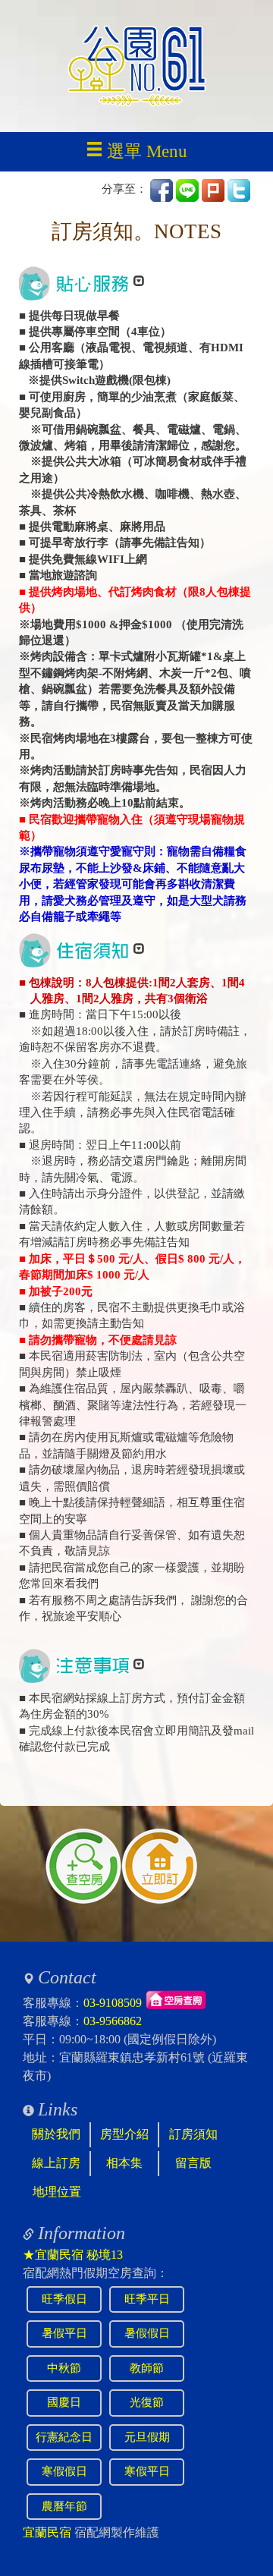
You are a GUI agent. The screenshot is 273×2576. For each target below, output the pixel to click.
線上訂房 (56, 2163)
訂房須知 (193, 2134)
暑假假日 (147, 2333)
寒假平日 (147, 2471)
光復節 (147, 2402)
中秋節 (64, 2368)
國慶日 (64, 2402)
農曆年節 (64, 2506)
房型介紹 (124, 2134)
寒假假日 (64, 2471)
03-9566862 (113, 2021)
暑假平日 (64, 2333)
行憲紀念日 (64, 2437)
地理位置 (57, 2192)
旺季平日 (147, 2299)
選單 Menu (147, 151)
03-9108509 (113, 2003)
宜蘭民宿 (47, 2532)
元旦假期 (147, 2437)
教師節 (147, 2368)
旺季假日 (64, 2299)
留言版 (193, 2163)
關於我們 (56, 2134)
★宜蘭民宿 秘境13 (73, 2255)
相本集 (124, 2163)
